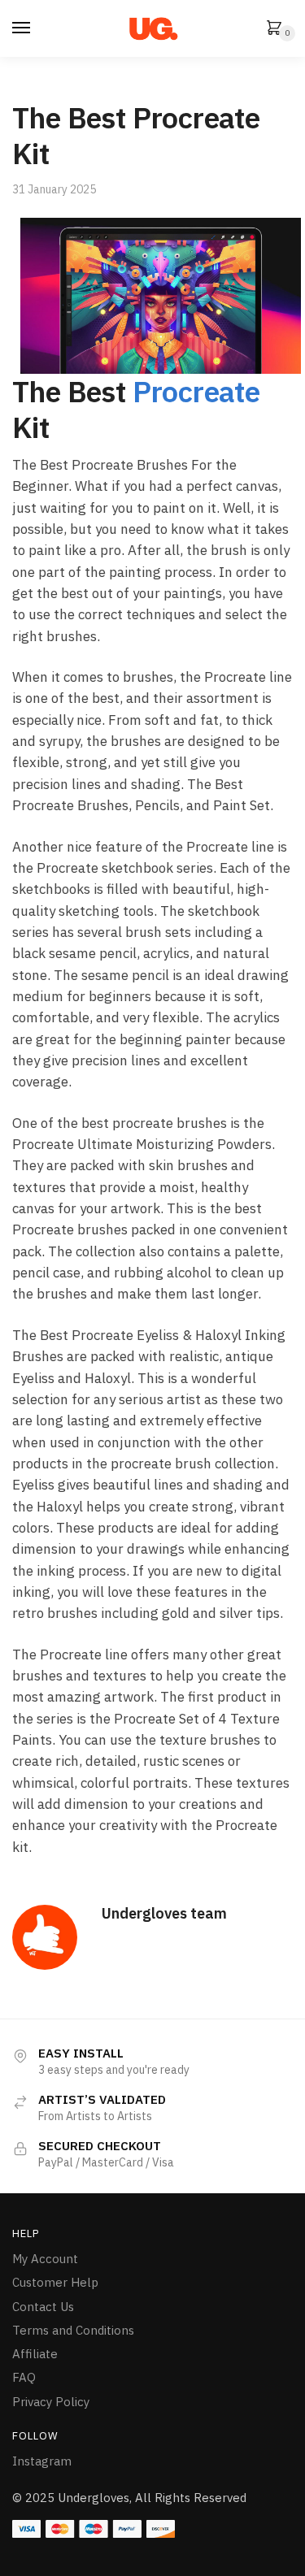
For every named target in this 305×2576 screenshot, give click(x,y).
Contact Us (43, 2307)
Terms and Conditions (73, 2330)
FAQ (24, 2377)
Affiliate (35, 2354)
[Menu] (22, 28)
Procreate (196, 391)
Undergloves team (164, 1913)
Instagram (42, 2461)
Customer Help (55, 2282)
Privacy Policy (51, 2402)
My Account (45, 2259)
